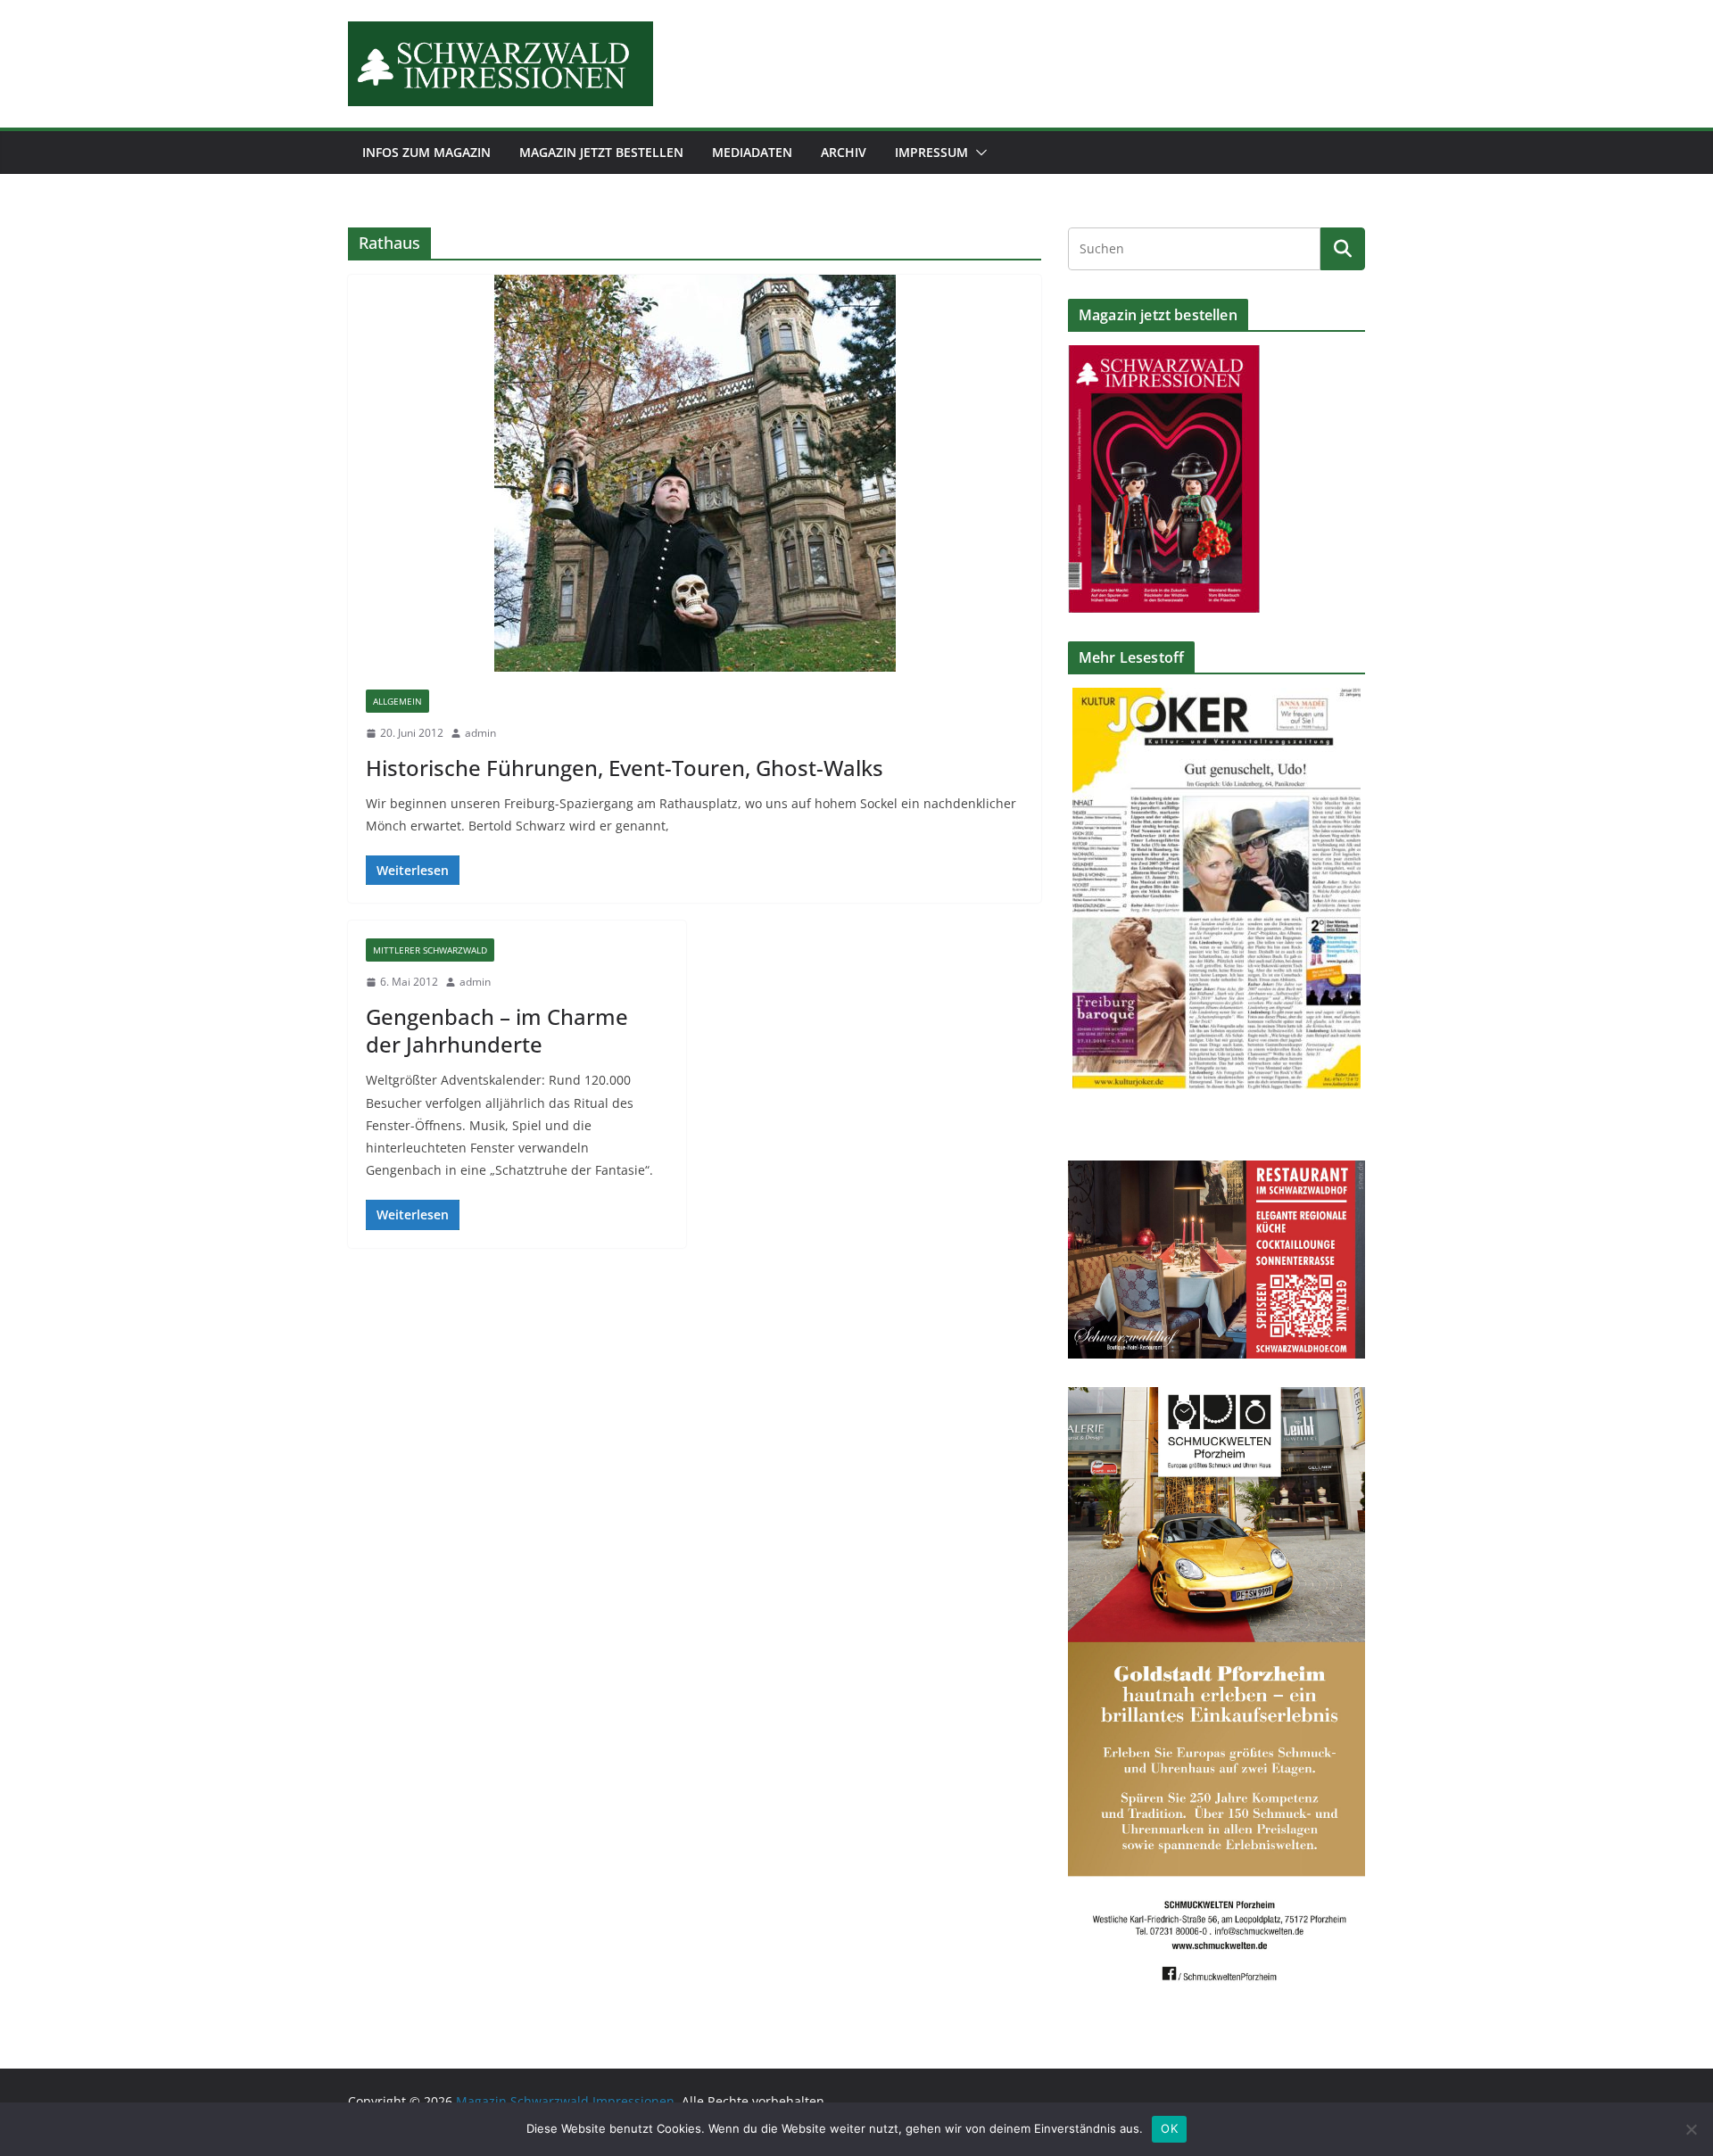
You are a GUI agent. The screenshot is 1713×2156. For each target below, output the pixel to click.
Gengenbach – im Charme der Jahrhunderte (497, 1030)
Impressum (931, 152)
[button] (978, 153)
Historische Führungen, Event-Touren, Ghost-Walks (625, 768)
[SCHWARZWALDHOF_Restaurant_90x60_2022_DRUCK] (1216, 1172)
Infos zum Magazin (426, 152)
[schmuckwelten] (1216, 1398)
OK (1169, 2128)
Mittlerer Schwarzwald (430, 950)
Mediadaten (752, 152)
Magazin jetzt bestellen (601, 152)
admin (480, 733)
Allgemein (397, 701)
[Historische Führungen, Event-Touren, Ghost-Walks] (695, 473)
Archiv (844, 152)
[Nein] (1691, 2129)
